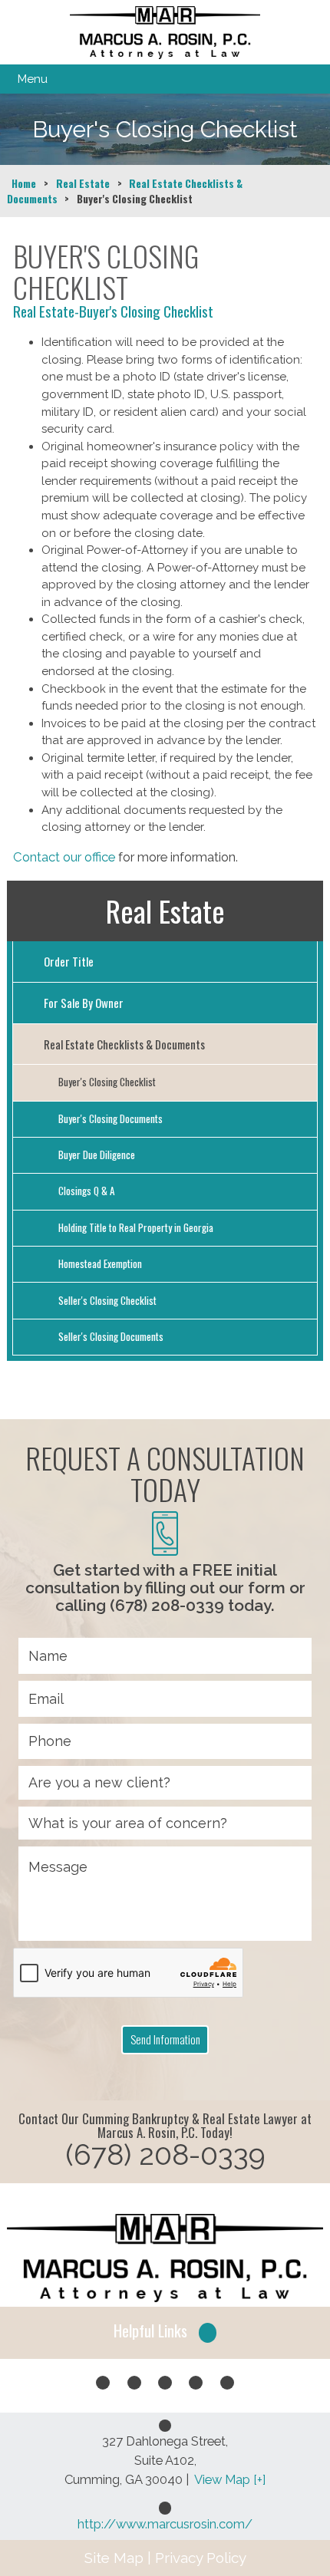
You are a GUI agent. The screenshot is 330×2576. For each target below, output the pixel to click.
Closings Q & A (87, 1191)
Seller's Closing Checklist (107, 1300)
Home (24, 183)
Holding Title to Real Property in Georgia (136, 1227)
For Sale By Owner (84, 1003)
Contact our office (64, 857)
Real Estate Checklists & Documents (124, 1044)
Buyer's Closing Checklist (107, 1082)
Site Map (114, 2558)
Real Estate (83, 183)
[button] (165, 2333)
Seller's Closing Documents (111, 1336)
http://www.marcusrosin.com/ (165, 2524)
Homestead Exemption (100, 1263)
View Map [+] (230, 2479)
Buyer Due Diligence (97, 1155)
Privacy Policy (201, 2558)
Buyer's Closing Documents (111, 1118)
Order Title (69, 961)
